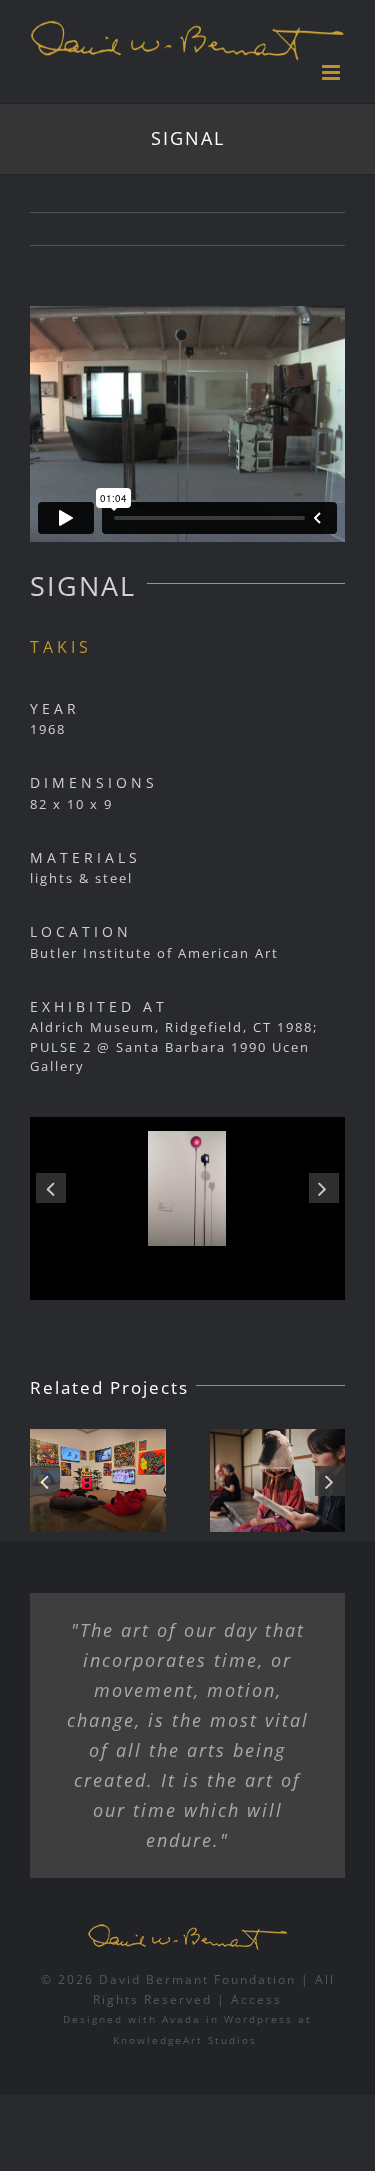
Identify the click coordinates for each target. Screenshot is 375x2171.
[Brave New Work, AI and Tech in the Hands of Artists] (212, 1481)
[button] (51, 1188)
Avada (181, 2019)
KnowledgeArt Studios (185, 2040)
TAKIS (61, 647)
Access (256, 1999)
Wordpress (258, 2019)
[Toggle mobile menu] (333, 72)
